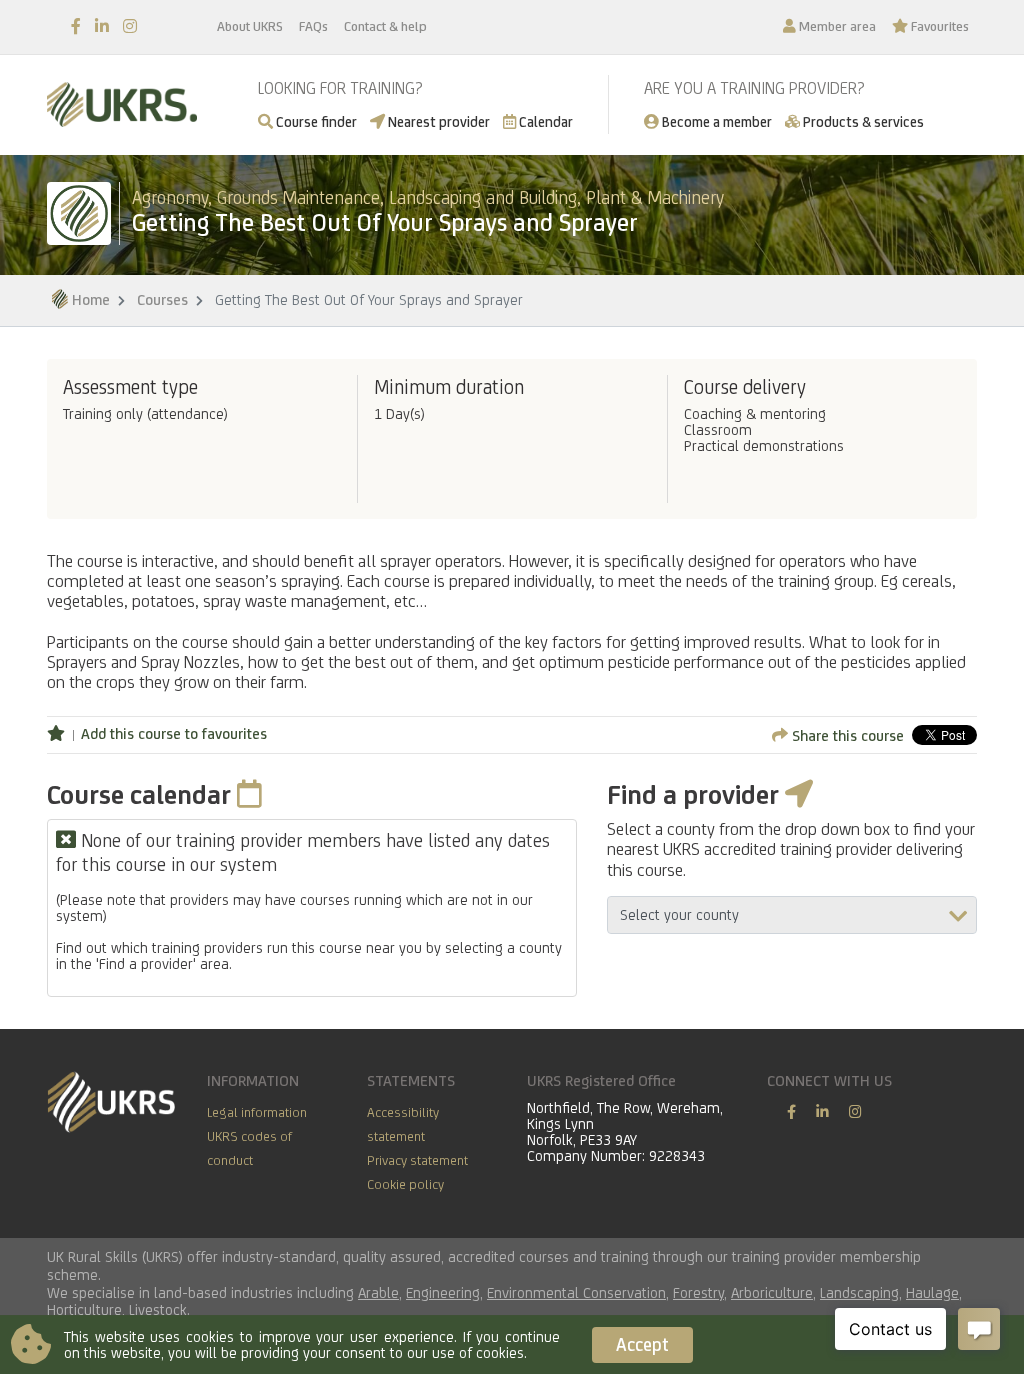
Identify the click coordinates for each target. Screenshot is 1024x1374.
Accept (642, 1344)
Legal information (257, 1112)
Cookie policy (405, 1184)
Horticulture (84, 1309)
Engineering (443, 1292)
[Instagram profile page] (130, 26)
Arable (378, 1292)
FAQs (313, 26)
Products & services (862, 121)
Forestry (698, 1292)
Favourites (938, 26)
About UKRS (250, 26)
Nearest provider (437, 121)
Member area (836, 26)
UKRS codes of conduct (249, 1148)
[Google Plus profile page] (855, 1112)
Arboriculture (772, 1292)
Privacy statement (417, 1160)
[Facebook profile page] (76, 26)
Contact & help (385, 26)
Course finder (315, 121)
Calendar (544, 121)
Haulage (932, 1292)
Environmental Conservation (576, 1292)
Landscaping (859, 1292)
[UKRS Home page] (122, 104)
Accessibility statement (403, 1124)
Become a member (715, 121)
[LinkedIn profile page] (102, 26)
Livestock (158, 1309)
